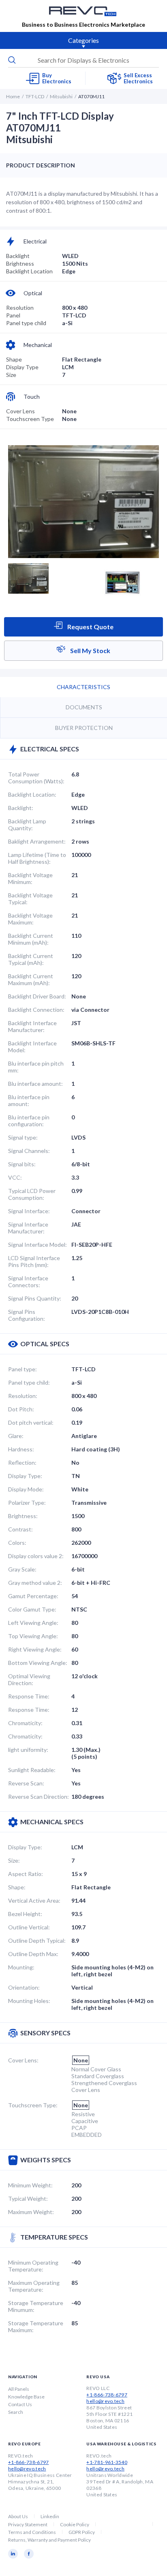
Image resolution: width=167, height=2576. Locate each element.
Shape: (17, 1887)
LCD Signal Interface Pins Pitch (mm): (34, 1261)
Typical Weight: (28, 2198)
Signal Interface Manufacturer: (28, 1228)
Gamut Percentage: (33, 1596)
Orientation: (24, 1987)
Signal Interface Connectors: (28, 1282)
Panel (13, 315)
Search (16, 2412)
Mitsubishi (61, 96)
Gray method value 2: (35, 1583)
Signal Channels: (29, 1151)
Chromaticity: (25, 1723)
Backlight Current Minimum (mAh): (31, 939)
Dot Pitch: (21, 1409)
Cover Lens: (23, 2060)
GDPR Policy (82, 2532)
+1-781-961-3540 (107, 2462)
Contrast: (20, 1529)
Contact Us (20, 2404)
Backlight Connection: (36, 1010)
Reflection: (22, 1462)
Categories (83, 40)
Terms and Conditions (32, 2532)
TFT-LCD (35, 96)
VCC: (15, 1177)
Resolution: (23, 1396)
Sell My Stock (90, 650)
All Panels (19, 2389)
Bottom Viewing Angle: (38, 1663)
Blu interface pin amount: (29, 1100)
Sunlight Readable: (32, 1770)
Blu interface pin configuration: (29, 1121)
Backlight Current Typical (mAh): (31, 959)
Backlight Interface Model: (32, 1047)
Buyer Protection (84, 728)
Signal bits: (22, 1164)
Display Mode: (26, 1489)
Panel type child (26, 323)
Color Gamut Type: (32, 1609)
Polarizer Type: (27, 1503)
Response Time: (29, 1696)
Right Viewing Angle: (35, 1649)
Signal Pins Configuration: (27, 1315)
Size (11, 375)
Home (13, 96)
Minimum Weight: (30, 2185)
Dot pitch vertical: (31, 1422)
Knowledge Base (26, 2397)
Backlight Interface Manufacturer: (32, 1026)
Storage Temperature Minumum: (36, 2306)
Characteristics (83, 687)
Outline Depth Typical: (37, 1940)
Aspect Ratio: (26, 1874)
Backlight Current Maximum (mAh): (31, 979)
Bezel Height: (25, 1914)
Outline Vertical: (29, 1927)
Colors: (17, 1543)
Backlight (18, 256)
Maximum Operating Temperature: (34, 2286)
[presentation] (83, 60)
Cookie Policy (75, 2524)
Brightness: (23, 1516)
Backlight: (21, 808)
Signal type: (23, 1137)
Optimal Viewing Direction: (29, 1679)
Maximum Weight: (31, 2212)
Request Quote (90, 627)
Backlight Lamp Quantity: (27, 825)
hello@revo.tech (105, 2401)
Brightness (20, 263)
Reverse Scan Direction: (39, 1797)
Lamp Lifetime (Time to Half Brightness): (37, 858)
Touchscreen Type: (33, 2105)
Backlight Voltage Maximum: (30, 919)
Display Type (22, 367)
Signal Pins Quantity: (35, 1298)
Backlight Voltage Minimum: (30, 878)
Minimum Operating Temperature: (33, 2266)
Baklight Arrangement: (37, 841)
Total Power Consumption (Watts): (36, 778)
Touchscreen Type (30, 419)
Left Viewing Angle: (33, 1623)
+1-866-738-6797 (107, 2395)
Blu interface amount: (35, 1084)
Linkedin (50, 2516)
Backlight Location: (32, 794)
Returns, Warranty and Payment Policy (49, 2540)
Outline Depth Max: (33, 1954)
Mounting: (21, 1967)
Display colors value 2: (36, 1556)
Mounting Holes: (29, 2001)
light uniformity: (28, 1750)
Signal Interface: (29, 1211)
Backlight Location (29, 271)
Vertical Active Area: (34, 1900)
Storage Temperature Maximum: (36, 2326)
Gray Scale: (22, 1569)
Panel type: (22, 1369)
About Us (18, 2516)
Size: (14, 1860)
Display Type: (25, 1476)
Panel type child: (29, 1382)
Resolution (20, 308)
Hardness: (21, 1449)
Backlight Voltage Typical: (30, 899)
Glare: (16, 1436)
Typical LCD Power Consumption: (32, 1194)
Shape (14, 359)
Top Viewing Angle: (33, 1636)
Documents (84, 707)
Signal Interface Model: (37, 1245)
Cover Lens (20, 411)
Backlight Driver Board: (37, 996)
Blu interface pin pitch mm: (36, 1067)
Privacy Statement (28, 2524)
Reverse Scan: (26, 1783)
